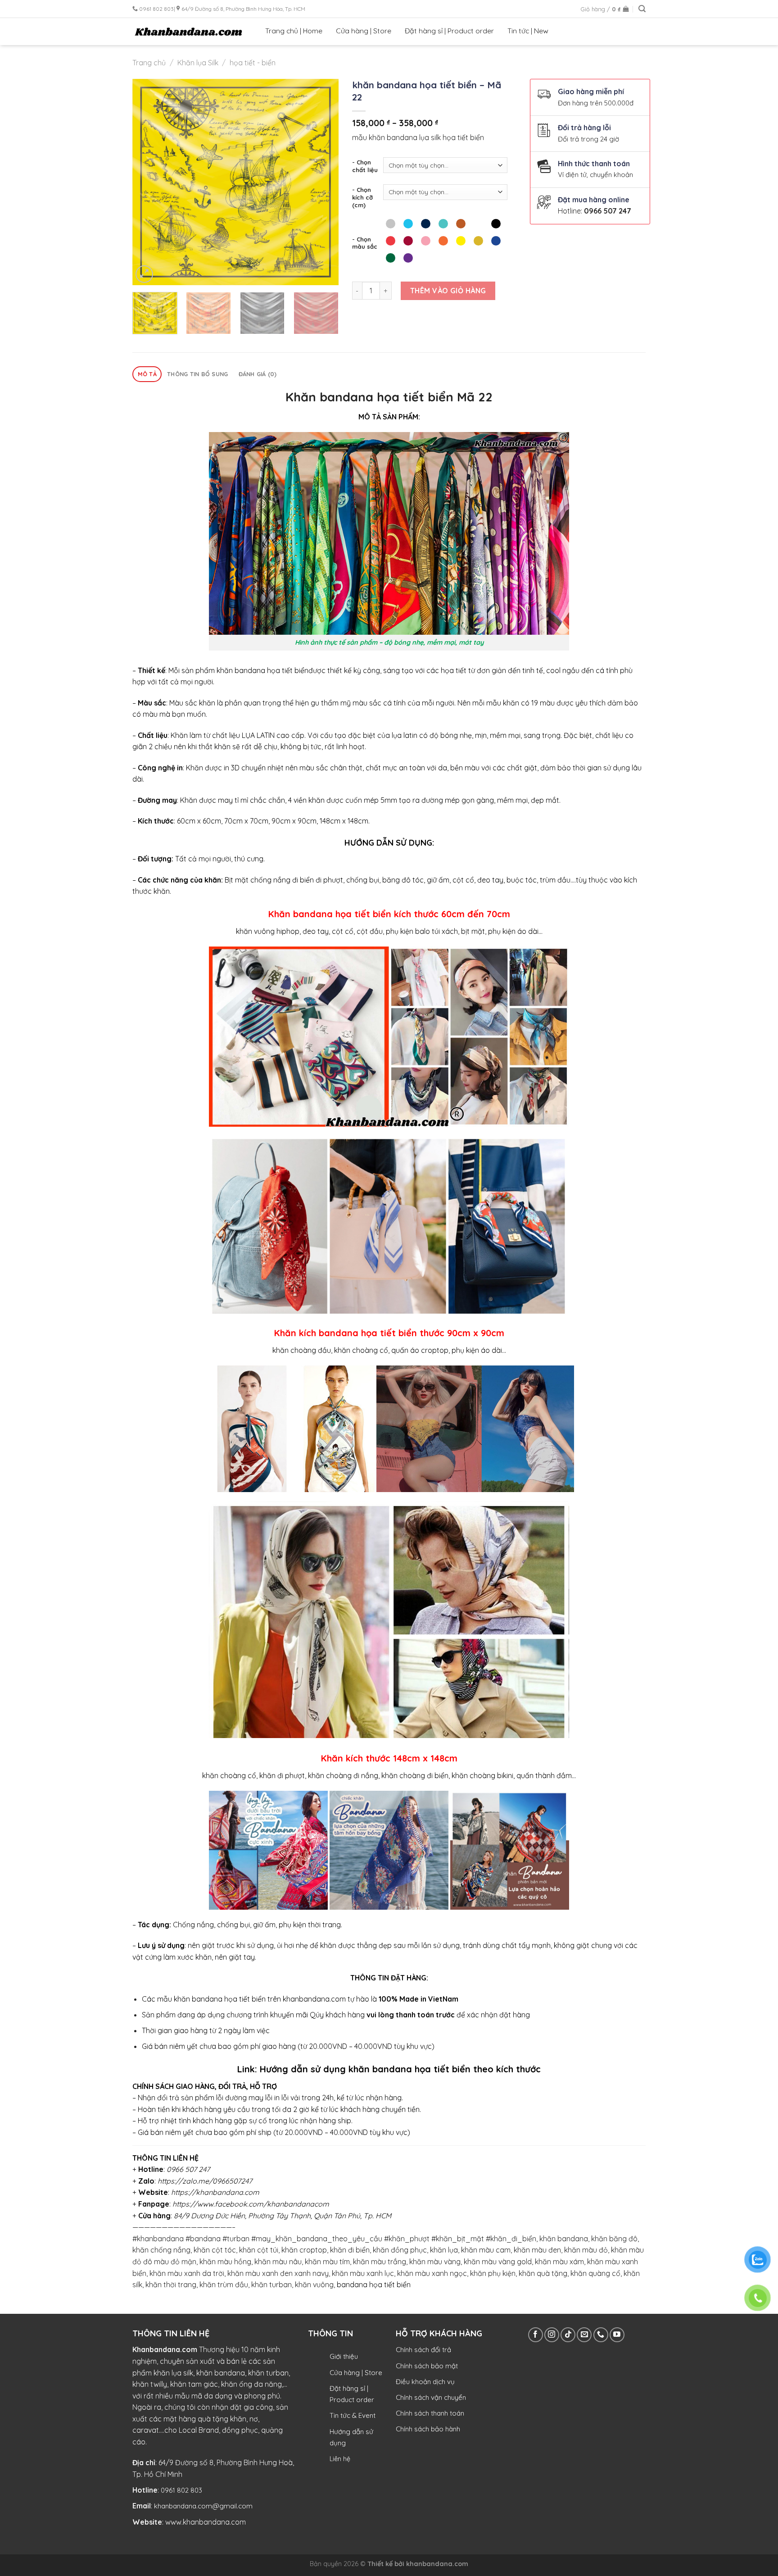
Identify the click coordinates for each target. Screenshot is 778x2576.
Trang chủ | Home (294, 31)
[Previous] (148, 182)
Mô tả (147, 374)
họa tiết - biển (253, 63)
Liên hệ (340, 2459)
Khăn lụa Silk (198, 63)
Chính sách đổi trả (423, 2350)
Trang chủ (149, 63)
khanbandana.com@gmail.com (203, 2506)
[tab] (147, 374)
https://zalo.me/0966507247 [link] (205, 2181)
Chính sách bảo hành (428, 2429)
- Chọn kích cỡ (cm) (362, 197)
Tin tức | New (528, 31)
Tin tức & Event (353, 2415)
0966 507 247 (608, 211)
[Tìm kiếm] (642, 9)
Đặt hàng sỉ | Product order (449, 31)
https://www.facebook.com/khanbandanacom (251, 2204)
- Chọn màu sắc (365, 243)
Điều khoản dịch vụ (425, 2382)
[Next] (323, 182)
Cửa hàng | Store (364, 31)
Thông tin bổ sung (197, 374)
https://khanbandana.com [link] (215, 2192)
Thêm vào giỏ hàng (448, 291)
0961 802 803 (181, 2490)
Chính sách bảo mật (427, 2366)
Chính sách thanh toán (430, 2413)
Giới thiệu (344, 2356)
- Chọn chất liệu (365, 166)
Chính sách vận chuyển (431, 2397)
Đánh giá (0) (258, 374)
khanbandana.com (437, 2564)
